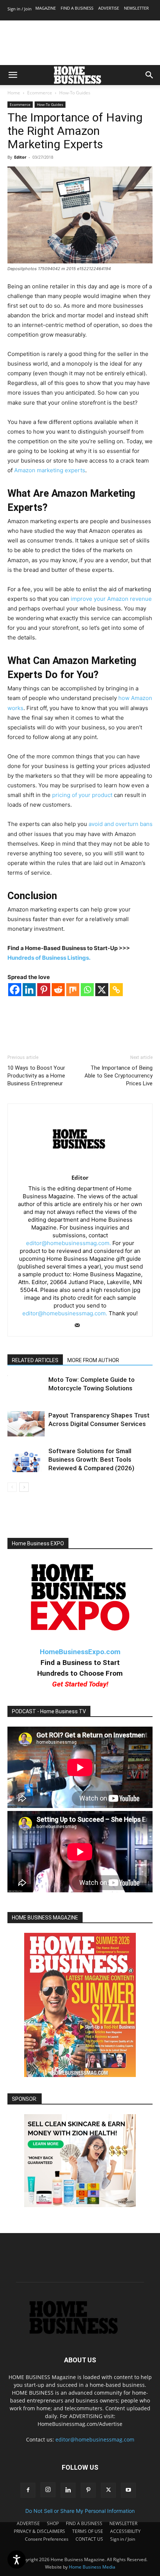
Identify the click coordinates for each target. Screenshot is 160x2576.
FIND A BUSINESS (77, 8)
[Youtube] (128, 2490)
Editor (20, 157)
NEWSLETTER (136, 8)
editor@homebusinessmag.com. (68, 1243)
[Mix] (73, 990)
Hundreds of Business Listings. (49, 958)
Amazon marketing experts (50, 470)
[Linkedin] (29, 990)
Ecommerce (40, 93)
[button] (13, 75)
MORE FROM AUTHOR (93, 1360)
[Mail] (80, 1326)
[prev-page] (12, 1487)
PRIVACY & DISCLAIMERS (39, 2531)
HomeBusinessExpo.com (80, 1652)
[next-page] (24, 1487)
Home (14, 93)
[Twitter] (108, 2490)
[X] (102, 990)
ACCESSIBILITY (125, 2531)
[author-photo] (80, 1167)
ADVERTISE (109, 8)
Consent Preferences (47, 2539)
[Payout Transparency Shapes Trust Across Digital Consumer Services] (26, 1424)
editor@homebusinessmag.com (95, 2439)
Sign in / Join (20, 9)
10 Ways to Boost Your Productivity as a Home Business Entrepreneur (36, 1076)
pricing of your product (82, 795)
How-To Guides (75, 93)
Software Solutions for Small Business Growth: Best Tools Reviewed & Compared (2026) (91, 1459)
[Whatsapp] (87, 990)
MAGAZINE (46, 8)
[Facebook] (15, 990)
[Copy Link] (116, 990)
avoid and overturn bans (121, 824)
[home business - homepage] (80, 2332)
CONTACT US (89, 2539)
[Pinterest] (44, 990)
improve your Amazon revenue (111, 599)
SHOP (53, 2523)
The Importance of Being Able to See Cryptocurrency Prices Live (119, 1076)
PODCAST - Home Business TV (49, 1711)
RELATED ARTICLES (35, 1360)
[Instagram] (48, 2490)
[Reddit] (58, 990)
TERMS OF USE (88, 2531)
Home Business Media (92, 2567)
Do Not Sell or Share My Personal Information (80, 2511)
